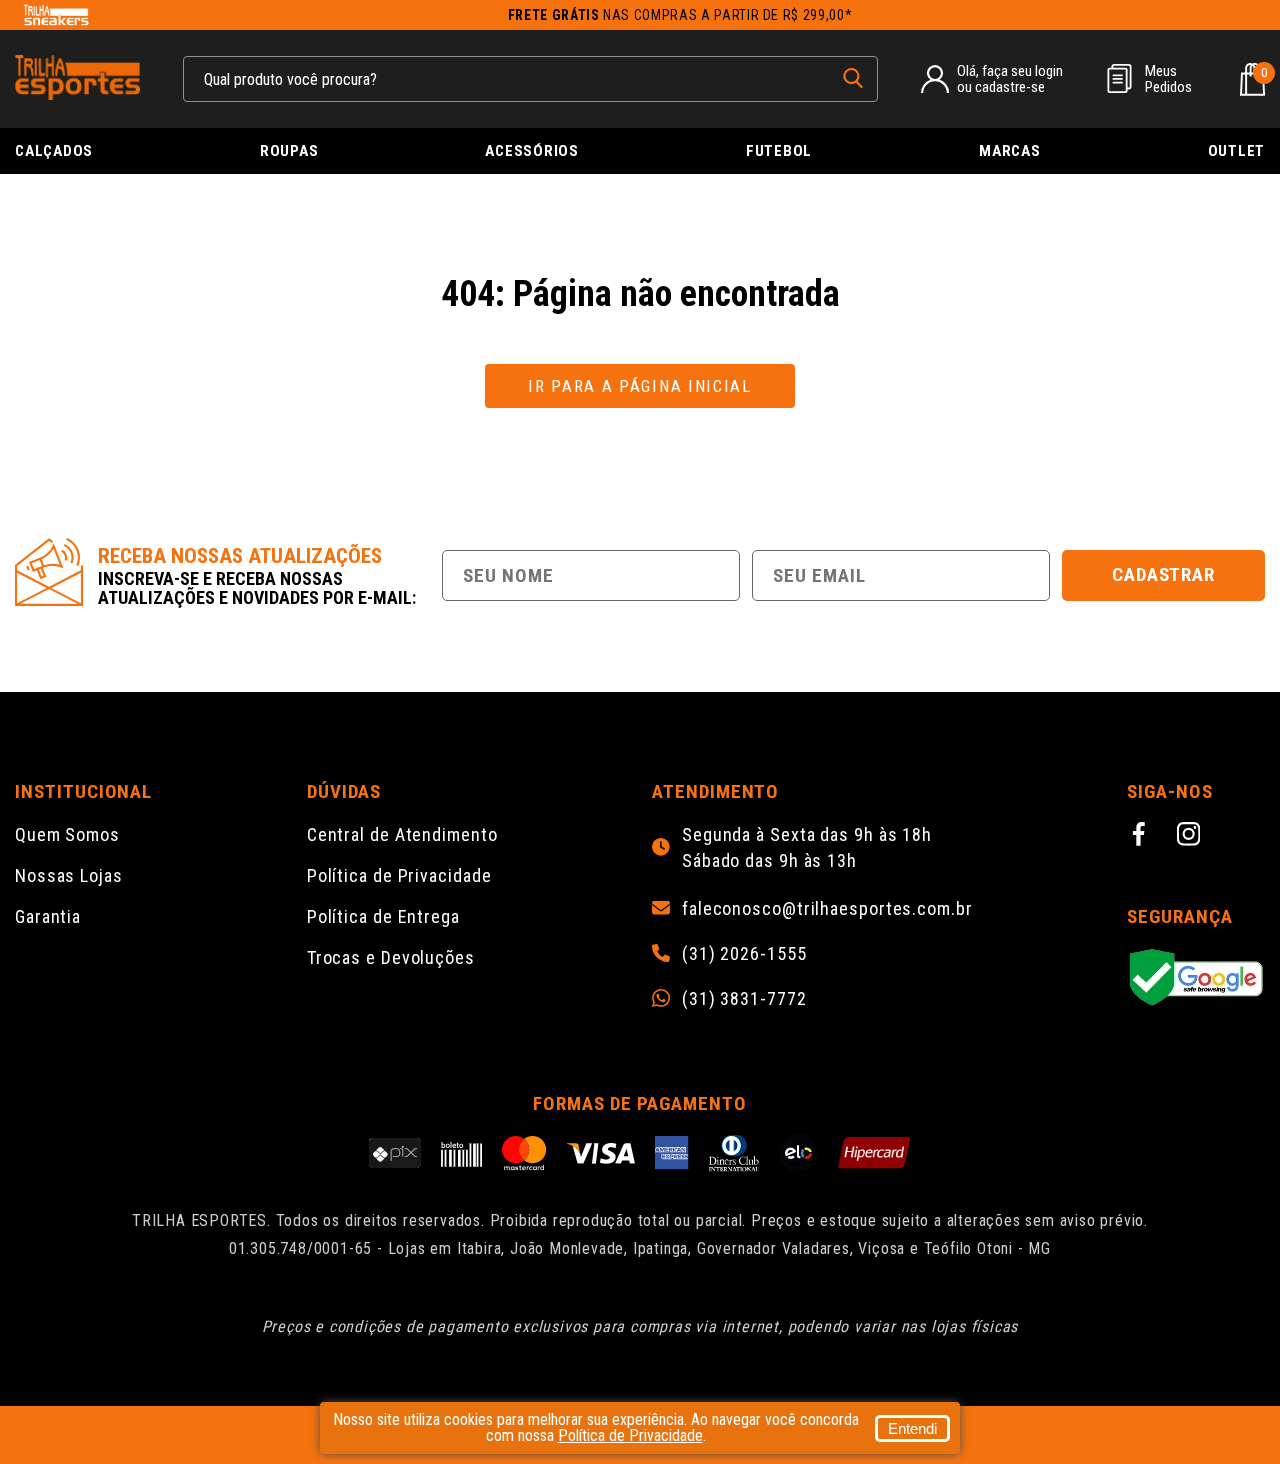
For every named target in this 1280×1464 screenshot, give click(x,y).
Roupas (289, 151)
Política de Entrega (383, 916)
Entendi (912, 1428)
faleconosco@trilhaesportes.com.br (827, 909)
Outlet (1237, 151)
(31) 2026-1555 (744, 954)
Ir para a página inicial (640, 386)
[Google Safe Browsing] (1196, 978)
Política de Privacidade (399, 875)
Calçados (54, 151)
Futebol (779, 151)
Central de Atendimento (402, 834)
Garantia (48, 916)
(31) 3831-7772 (744, 999)
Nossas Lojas (69, 875)
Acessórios (532, 151)
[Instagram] (1192, 837)
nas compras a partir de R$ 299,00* (680, 15)
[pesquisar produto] (853, 78)
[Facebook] (1142, 837)
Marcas (1010, 151)
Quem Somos (67, 834)
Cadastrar (1164, 574)
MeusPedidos (1168, 79)
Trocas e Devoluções (391, 957)
